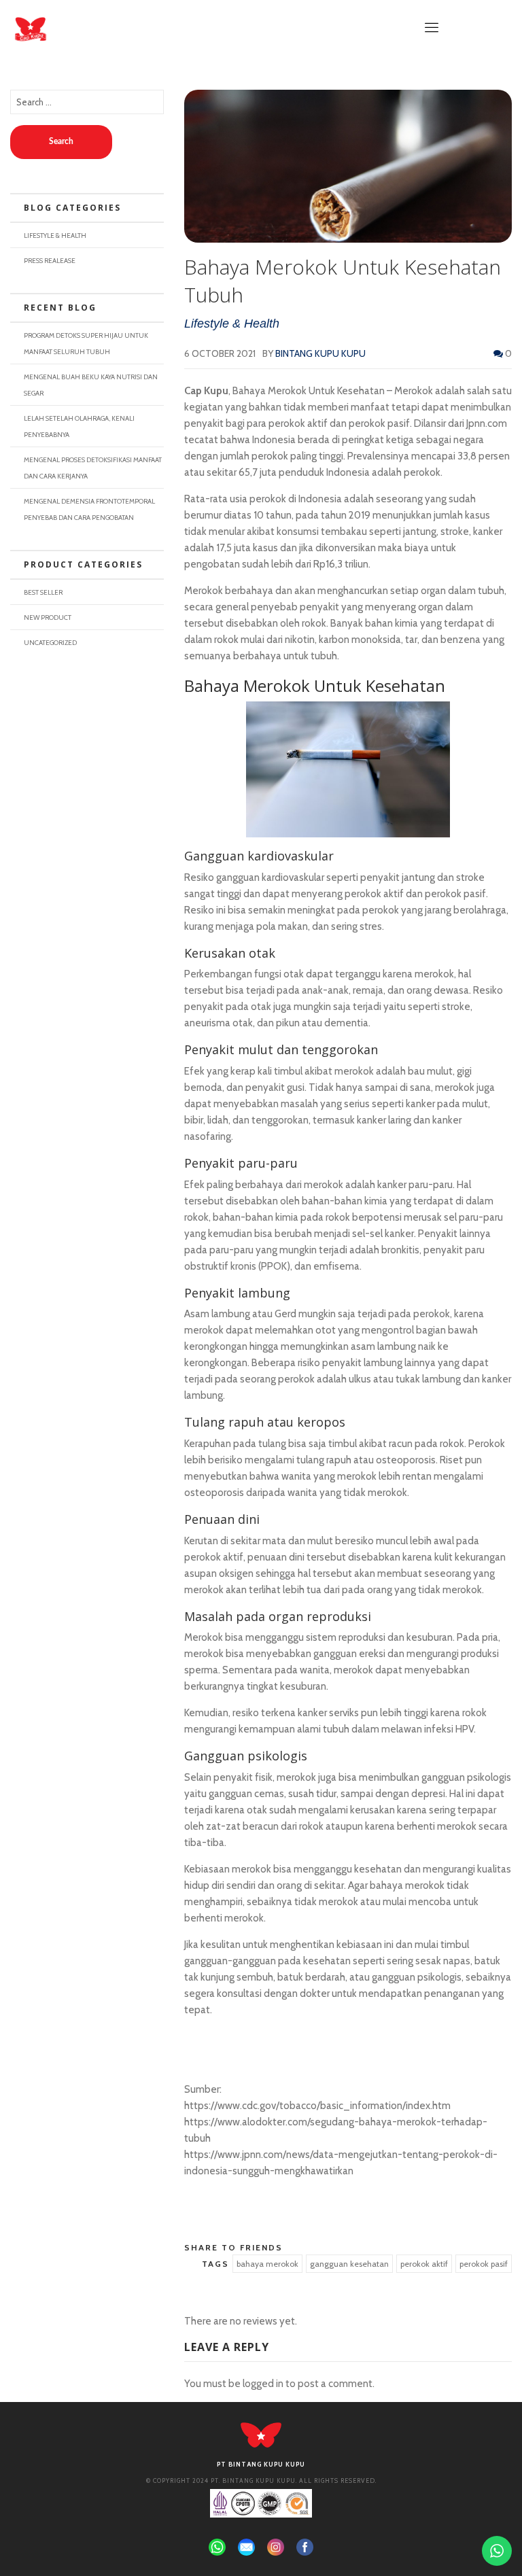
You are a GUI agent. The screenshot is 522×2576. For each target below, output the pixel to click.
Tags (215, 2264)
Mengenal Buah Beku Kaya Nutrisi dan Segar (91, 385)
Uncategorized (50, 642)
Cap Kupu (206, 391)
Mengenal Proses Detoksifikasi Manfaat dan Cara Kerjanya (93, 468)
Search (61, 141)
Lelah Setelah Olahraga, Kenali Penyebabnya (79, 426)
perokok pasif (484, 2264)
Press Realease (50, 260)
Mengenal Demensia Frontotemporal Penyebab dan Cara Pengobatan (89, 509)
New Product (48, 617)
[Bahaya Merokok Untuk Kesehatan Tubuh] (348, 166)
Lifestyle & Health (232, 324)
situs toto (206, 2197)
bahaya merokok (267, 2264)
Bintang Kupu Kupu (320, 353)
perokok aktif (424, 2264)
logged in (263, 2384)
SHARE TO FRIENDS (233, 2247)
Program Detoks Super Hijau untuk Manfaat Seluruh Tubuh (86, 343)
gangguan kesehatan (349, 2264)
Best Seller (43, 592)
